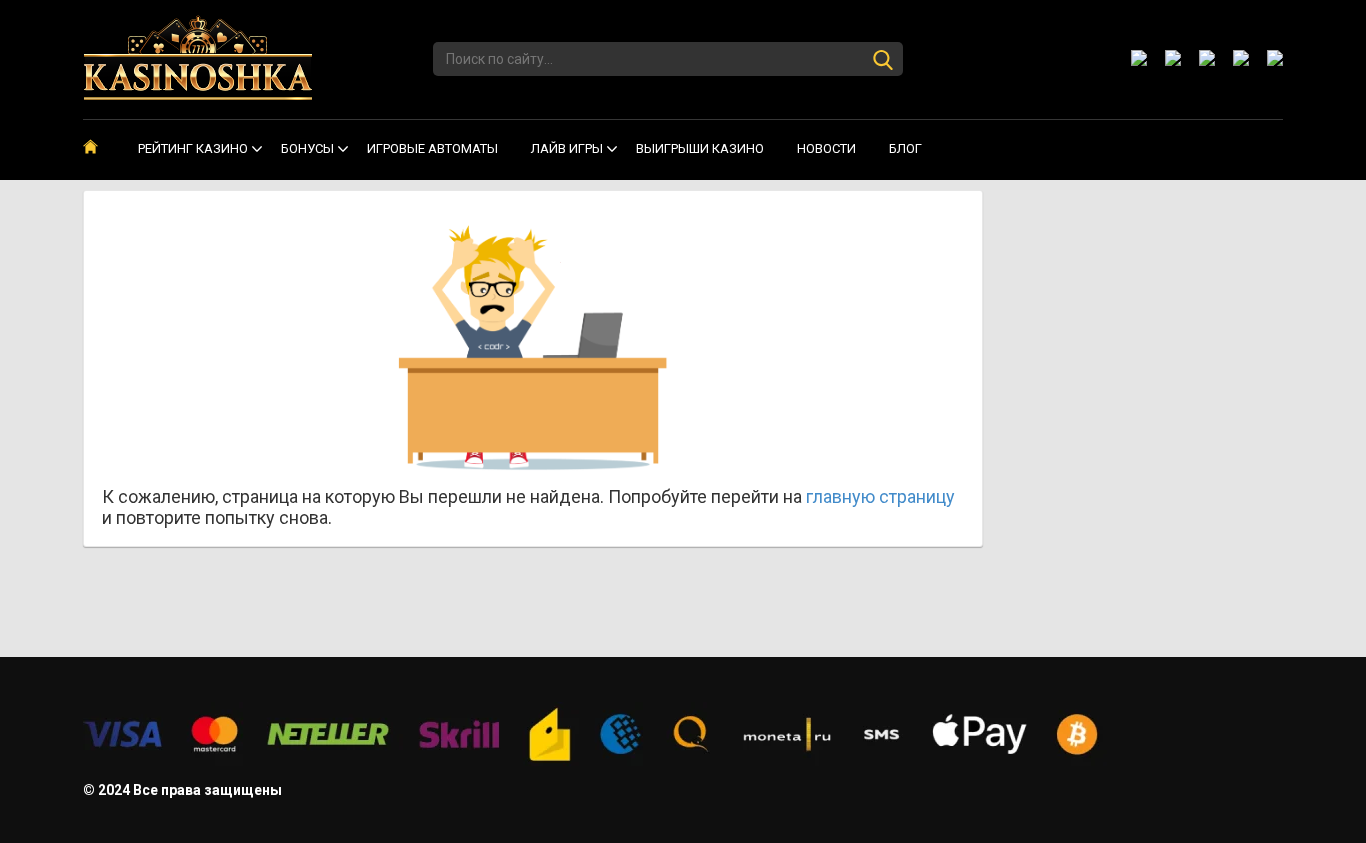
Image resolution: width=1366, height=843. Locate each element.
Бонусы (307, 148)
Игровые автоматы (432, 148)
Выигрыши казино (700, 148)
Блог (905, 148)
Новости (826, 148)
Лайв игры (567, 148)
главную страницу (880, 496)
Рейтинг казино (193, 148)
